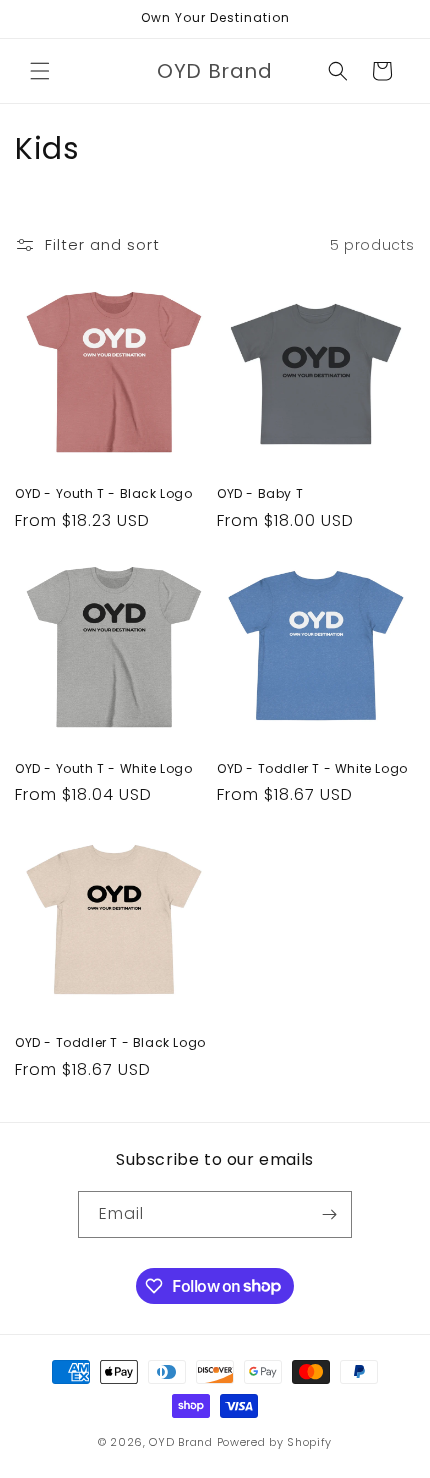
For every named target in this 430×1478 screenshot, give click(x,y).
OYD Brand (180, 1442)
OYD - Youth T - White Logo (104, 769)
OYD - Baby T (260, 494)
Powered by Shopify (275, 1442)
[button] (40, 71)
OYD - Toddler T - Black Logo (110, 1043)
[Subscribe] (329, 1214)
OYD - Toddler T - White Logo (312, 769)
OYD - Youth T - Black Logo (104, 494)
